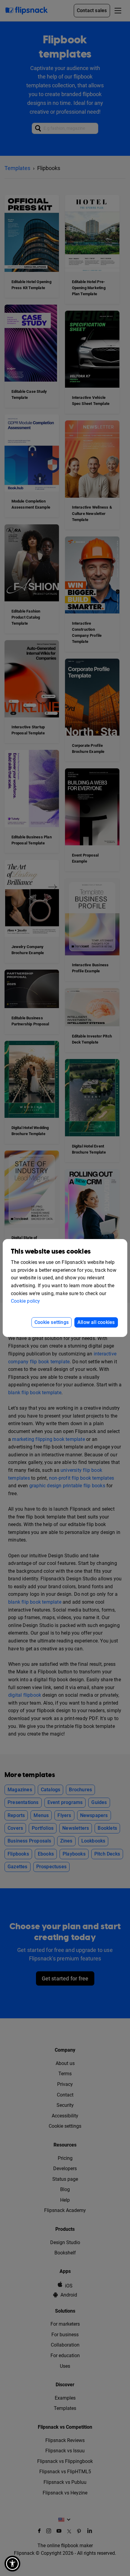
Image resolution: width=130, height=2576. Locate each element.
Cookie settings (52, 1322)
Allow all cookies (96, 1322)
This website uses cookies (51, 1252)
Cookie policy (26, 1301)
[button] (12, 2564)
